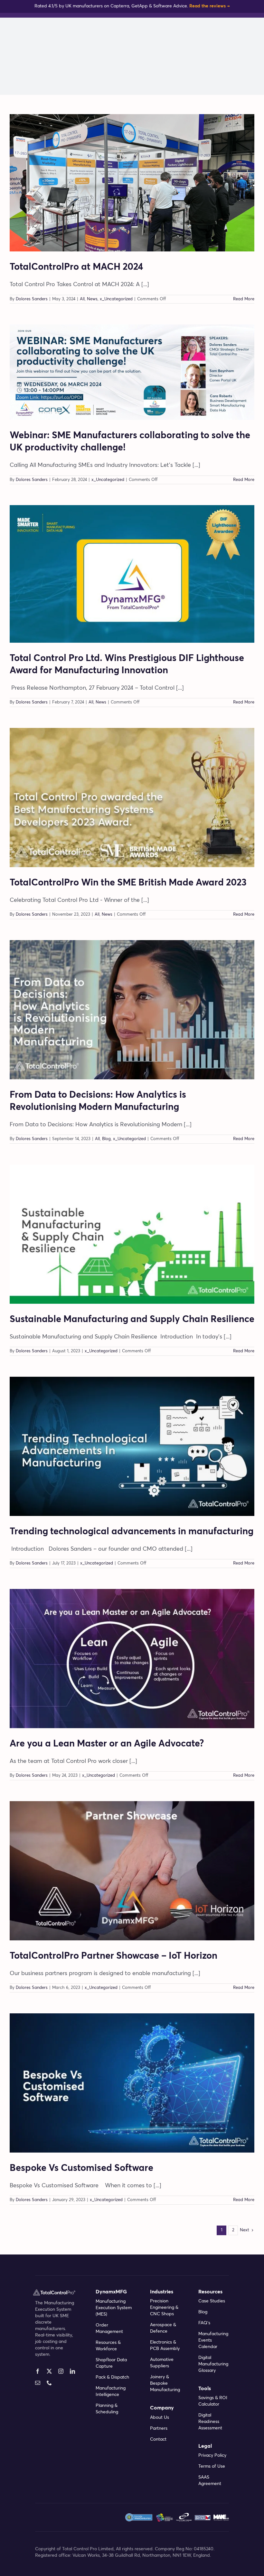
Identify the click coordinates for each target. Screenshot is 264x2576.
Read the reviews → (210, 6)
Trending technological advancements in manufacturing (132, 1532)
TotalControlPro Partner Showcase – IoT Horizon (113, 1956)
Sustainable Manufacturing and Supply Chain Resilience (132, 1319)
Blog (106, 1139)
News (92, 299)
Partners (159, 2428)
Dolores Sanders (32, 299)
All (82, 299)
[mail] (38, 2383)
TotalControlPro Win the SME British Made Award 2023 (128, 883)
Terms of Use (212, 2466)
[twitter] (49, 2371)
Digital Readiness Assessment (210, 2422)
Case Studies (212, 2301)
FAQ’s (204, 2323)
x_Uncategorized (116, 299)
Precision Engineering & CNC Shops (164, 2308)
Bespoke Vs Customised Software (81, 2168)
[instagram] (61, 2371)
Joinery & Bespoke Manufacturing (165, 2383)
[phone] (49, 2383)
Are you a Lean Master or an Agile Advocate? (107, 1744)
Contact (158, 2439)
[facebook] (38, 2371)
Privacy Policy (212, 2455)
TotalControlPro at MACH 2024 (76, 267)
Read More (244, 299)
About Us (160, 2417)
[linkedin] (72, 2371)
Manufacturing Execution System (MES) (114, 2308)
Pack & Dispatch (112, 2377)
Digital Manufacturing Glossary (213, 2364)
